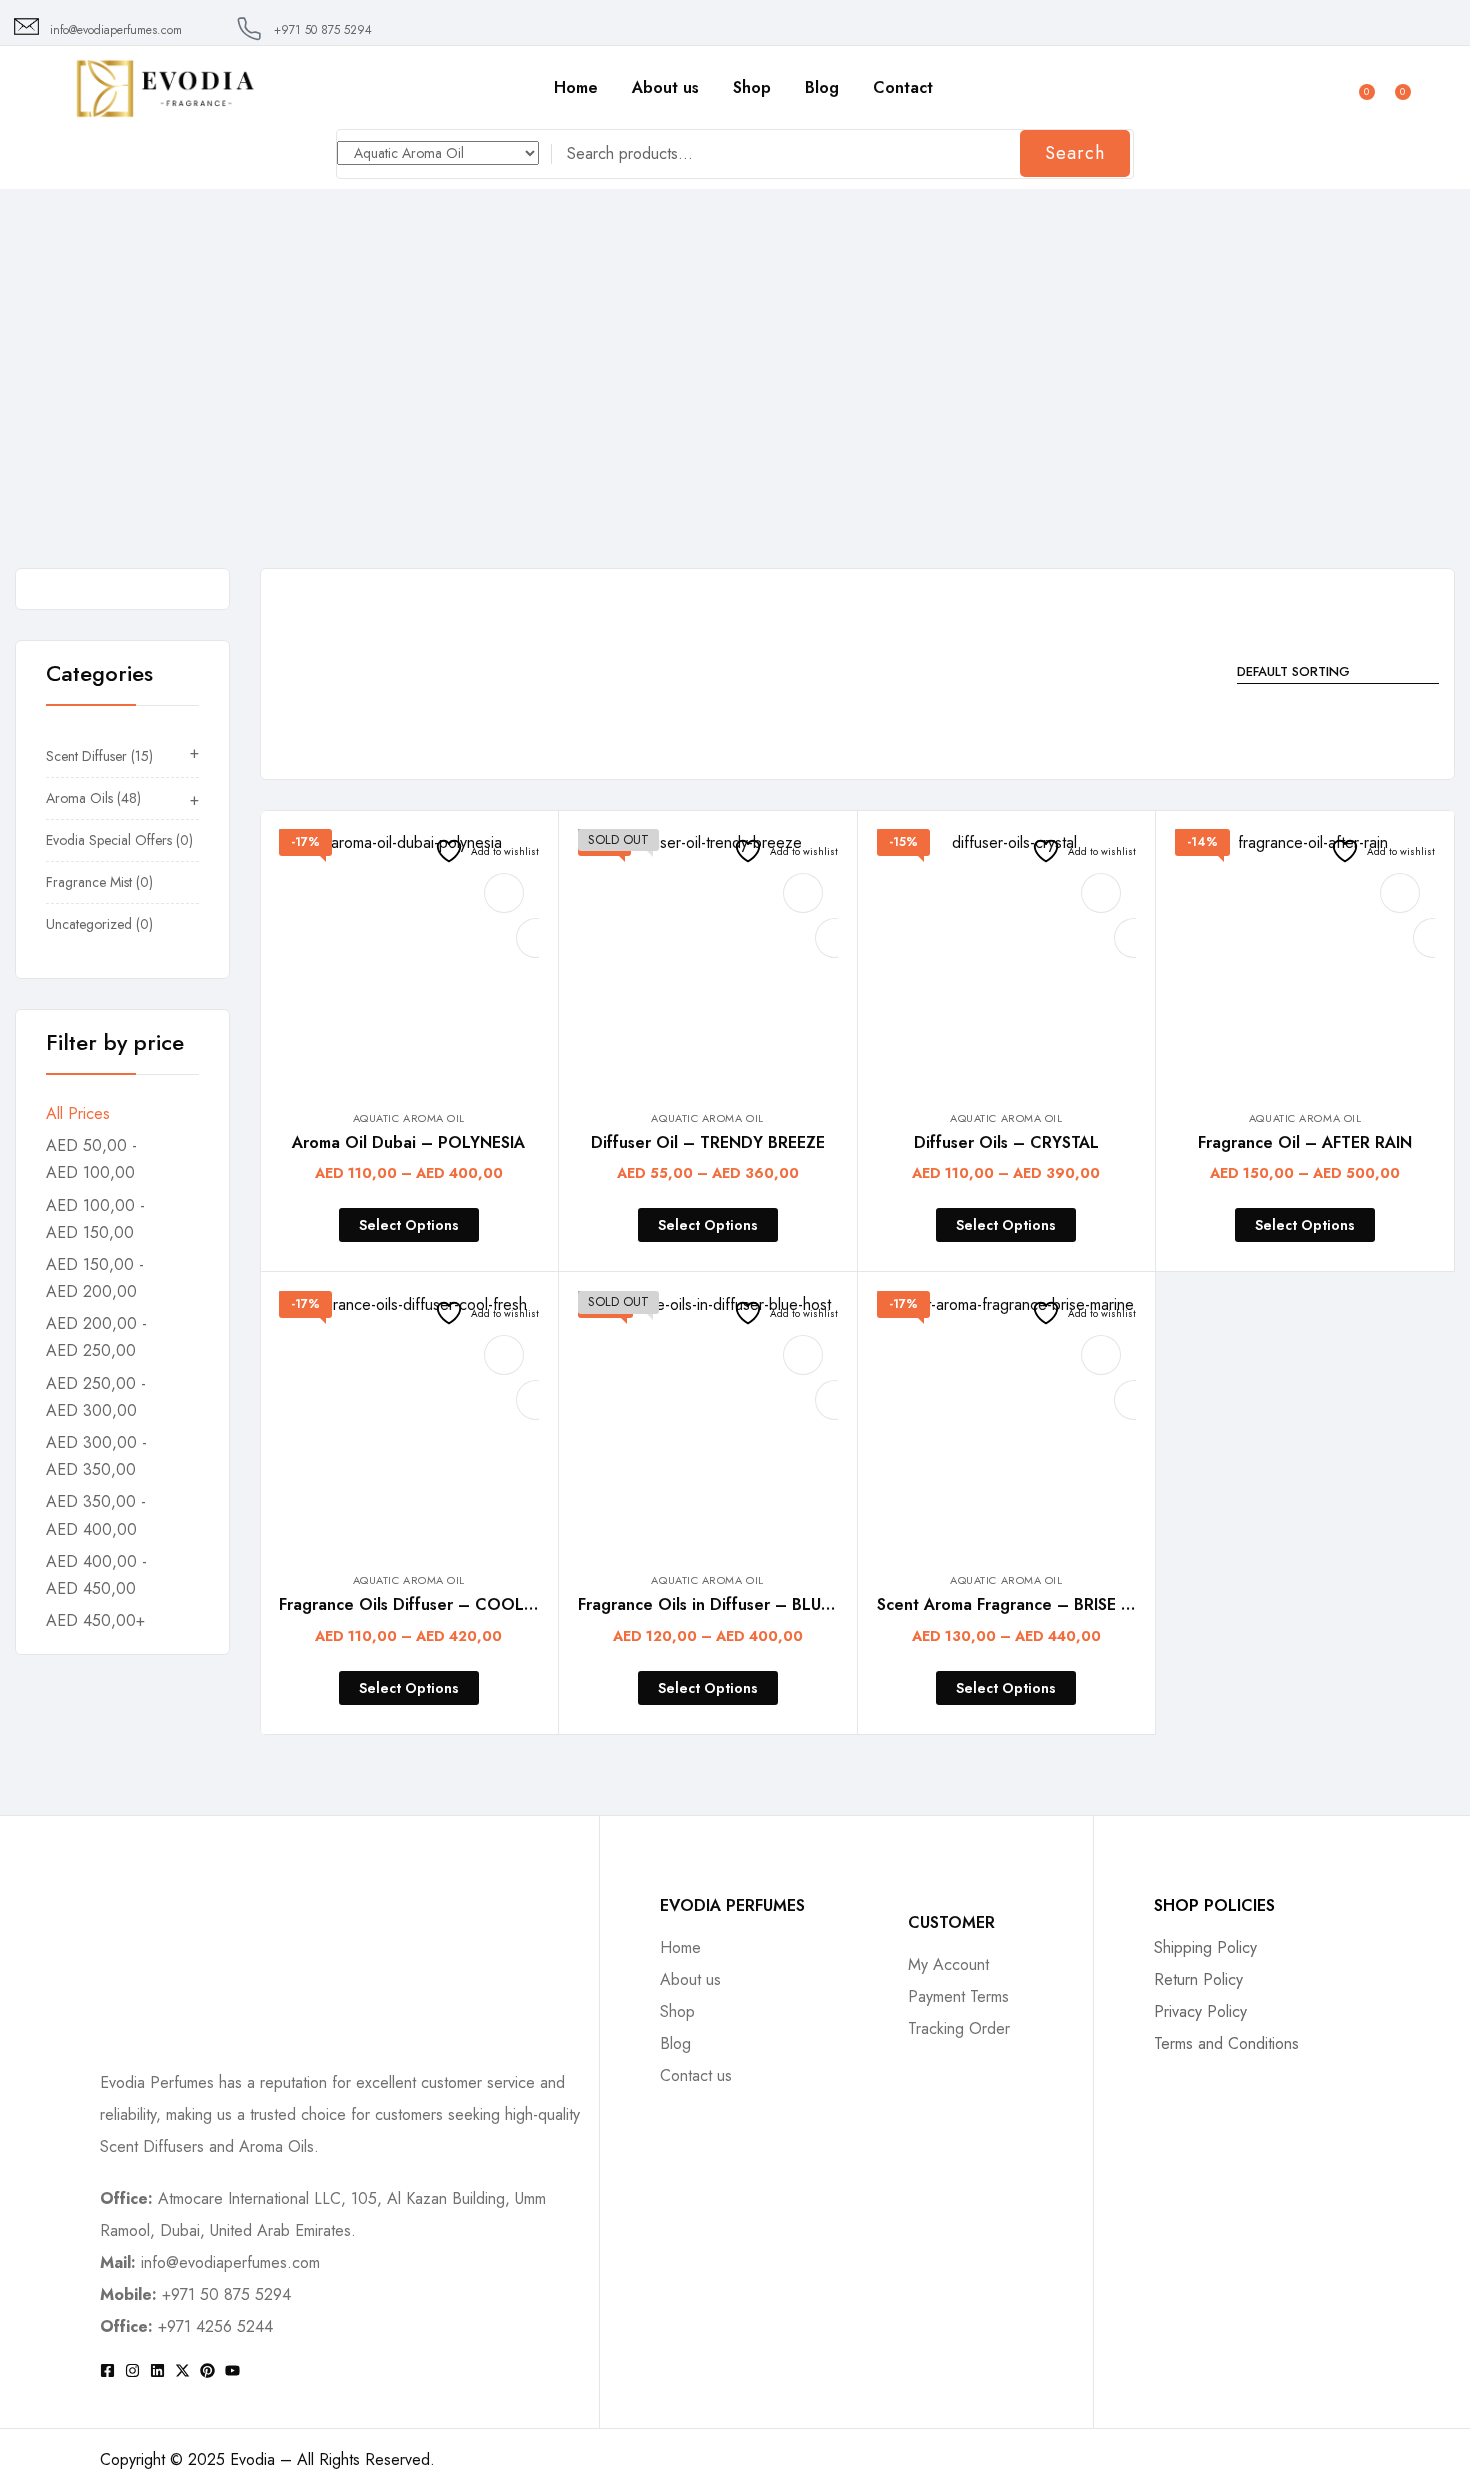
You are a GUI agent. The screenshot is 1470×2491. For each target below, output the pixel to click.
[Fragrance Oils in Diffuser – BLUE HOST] (708, 1421)
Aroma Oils (84, 415)
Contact (903, 87)
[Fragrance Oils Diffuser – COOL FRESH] (409, 1421)
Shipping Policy (1205, 1947)
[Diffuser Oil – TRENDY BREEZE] (708, 959)
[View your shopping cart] (1393, 85)
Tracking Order (959, 2028)
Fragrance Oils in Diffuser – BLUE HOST (729, 1604)
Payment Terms (958, 1996)
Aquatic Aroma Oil (409, 1118)
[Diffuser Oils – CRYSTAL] (1007, 959)
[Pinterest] (207, 2370)
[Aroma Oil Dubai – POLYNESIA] (409, 959)
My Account (948, 1964)
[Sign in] (1326, 87)
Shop (752, 87)
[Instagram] (132, 2370)
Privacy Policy (1200, 2011)
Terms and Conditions (1226, 2043)
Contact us (696, 2075)
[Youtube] (232, 2370)
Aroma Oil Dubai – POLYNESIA (408, 1142)
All (9, 415)
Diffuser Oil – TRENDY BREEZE (708, 1142)
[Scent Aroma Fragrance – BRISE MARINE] (1007, 1421)
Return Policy (1198, 1979)
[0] (1357, 85)
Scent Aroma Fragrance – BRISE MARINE (1029, 1604)
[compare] (504, 893)
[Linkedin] (157, 2370)
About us (665, 87)
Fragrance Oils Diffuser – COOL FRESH (428, 1604)
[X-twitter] (182, 2370)
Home (576, 87)
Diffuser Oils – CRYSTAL (1006, 1142)
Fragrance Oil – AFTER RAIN (1305, 1142)
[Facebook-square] (107, 2370)
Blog (822, 87)
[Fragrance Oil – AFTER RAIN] (1305, 959)
